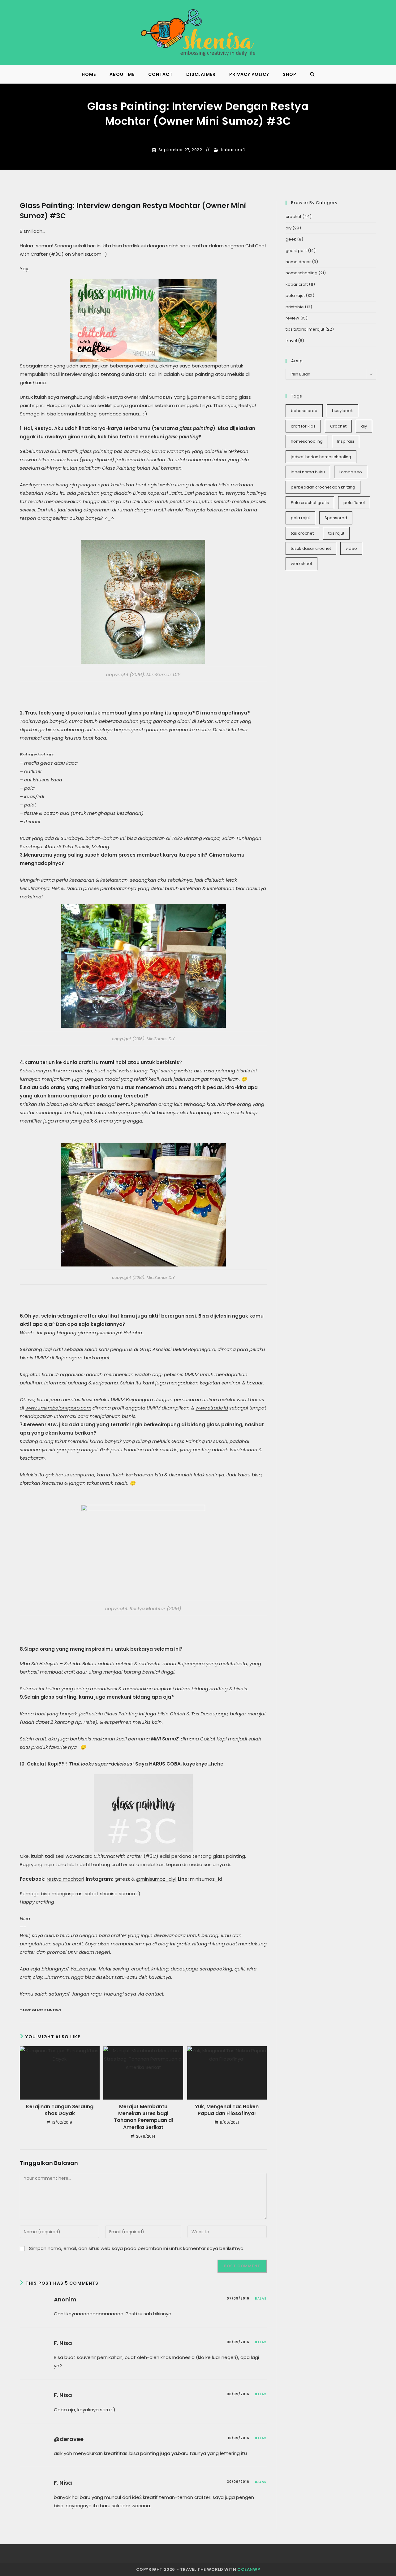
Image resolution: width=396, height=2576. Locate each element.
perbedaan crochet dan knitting (323, 487)
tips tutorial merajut (305, 329)
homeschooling (301, 273)
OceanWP (249, 2569)
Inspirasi (346, 441)
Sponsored (336, 518)
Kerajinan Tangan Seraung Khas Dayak (60, 2110)
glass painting (47, 2010)
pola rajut (295, 295)
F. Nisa (63, 2343)
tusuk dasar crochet (311, 548)
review (292, 318)
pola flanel (354, 503)
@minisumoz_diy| (156, 1879)
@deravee (69, 2439)
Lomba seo (351, 472)
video (351, 548)
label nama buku (308, 472)
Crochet (338, 426)
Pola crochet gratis (310, 503)
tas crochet (302, 533)
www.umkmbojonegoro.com (58, 1408)
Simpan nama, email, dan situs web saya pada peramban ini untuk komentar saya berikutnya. (137, 2248)
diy (288, 228)
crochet (293, 217)
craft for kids (303, 426)
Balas (261, 2298)
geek (291, 239)
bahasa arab (304, 411)
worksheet (301, 564)
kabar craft (233, 150)
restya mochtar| (66, 1879)
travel (291, 341)
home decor (298, 262)
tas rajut (336, 533)
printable (295, 307)
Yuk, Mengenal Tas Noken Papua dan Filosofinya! (227, 2110)
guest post (296, 251)
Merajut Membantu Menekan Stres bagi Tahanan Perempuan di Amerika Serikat (143, 2117)
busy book (342, 411)
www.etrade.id (212, 1408)
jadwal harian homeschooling (321, 457)
